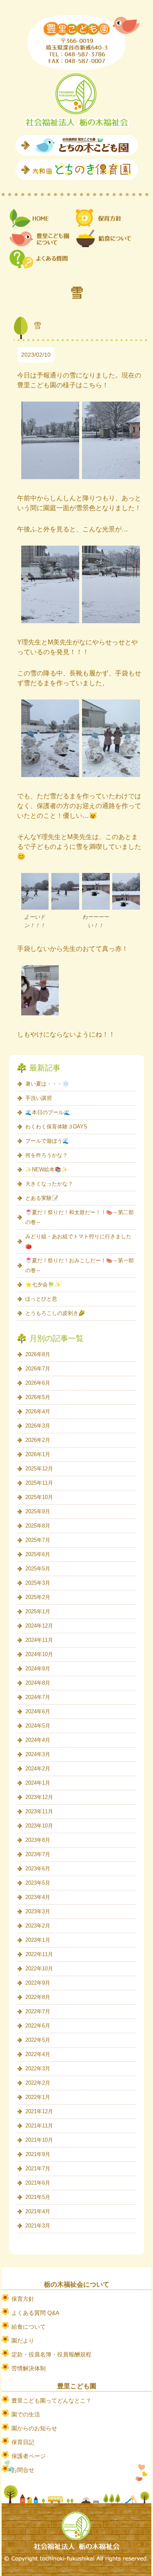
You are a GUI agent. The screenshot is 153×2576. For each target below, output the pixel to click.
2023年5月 (38, 1883)
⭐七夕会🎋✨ (43, 1285)
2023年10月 (39, 1826)
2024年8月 (38, 1683)
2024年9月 (38, 1669)
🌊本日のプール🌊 (48, 1112)
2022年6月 (38, 2026)
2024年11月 (39, 1640)
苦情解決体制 (29, 2368)
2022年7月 (38, 2011)
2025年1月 (38, 1611)
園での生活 (26, 2414)
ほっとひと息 (41, 1299)
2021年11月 (39, 2126)
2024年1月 (38, 1783)
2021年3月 (38, 2226)
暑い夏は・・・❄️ (47, 1084)
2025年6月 (38, 1554)
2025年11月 (39, 1483)
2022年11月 (39, 1954)
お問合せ (23, 2470)
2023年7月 (38, 1854)
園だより (23, 2341)
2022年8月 (38, 1997)
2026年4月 (38, 1411)
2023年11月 (39, 1811)
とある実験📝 (42, 1198)
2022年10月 (39, 1969)
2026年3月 (38, 1426)
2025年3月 (38, 1583)
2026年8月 (38, 1354)
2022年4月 (38, 2054)
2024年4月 (38, 1740)
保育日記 (23, 2442)
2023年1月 (38, 1940)
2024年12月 (39, 1626)
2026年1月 (38, 1454)
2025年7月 (38, 1540)
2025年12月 (39, 1469)
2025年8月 (38, 1526)
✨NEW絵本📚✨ (47, 1169)
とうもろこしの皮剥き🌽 (55, 1313)
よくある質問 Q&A (35, 2313)
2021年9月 (38, 2154)
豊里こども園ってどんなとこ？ (51, 2401)
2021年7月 (38, 2169)
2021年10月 (39, 2140)
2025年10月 (39, 1497)
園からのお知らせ (34, 2428)
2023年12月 (39, 1797)
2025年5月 (38, 1569)
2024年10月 (39, 1654)
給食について (29, 2327)
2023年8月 (38, 1840)
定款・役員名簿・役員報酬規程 (51, 2354)
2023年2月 (38, 1926)
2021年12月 (39, 2111)
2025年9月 (38, 1511)
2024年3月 (38, 1754)
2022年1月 (38, 2097)
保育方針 (23, 2299)
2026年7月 (38, 1369)
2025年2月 (38, 1597)
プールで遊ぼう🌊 (47, 1141)
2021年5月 (38, 2197)
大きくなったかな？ (49, 1184)
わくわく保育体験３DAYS (56, 1127)
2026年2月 (38, 1440)
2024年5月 (38, 1726)
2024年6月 (38, 1711)
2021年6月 (38, 2183)
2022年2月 (38, 2083)
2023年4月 (38, 1897)
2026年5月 (38, 1397)
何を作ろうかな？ (47, 1155)
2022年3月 (38, 2069)
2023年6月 (38, 1869)
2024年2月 (38, 1769)
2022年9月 (38, 1983)
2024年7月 (38, 1697)
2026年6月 (38, 1383)
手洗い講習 (39, 1098)
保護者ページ (29, 2456)
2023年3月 (38, 1911)
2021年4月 (38, 2211)
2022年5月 (38, 2040)
